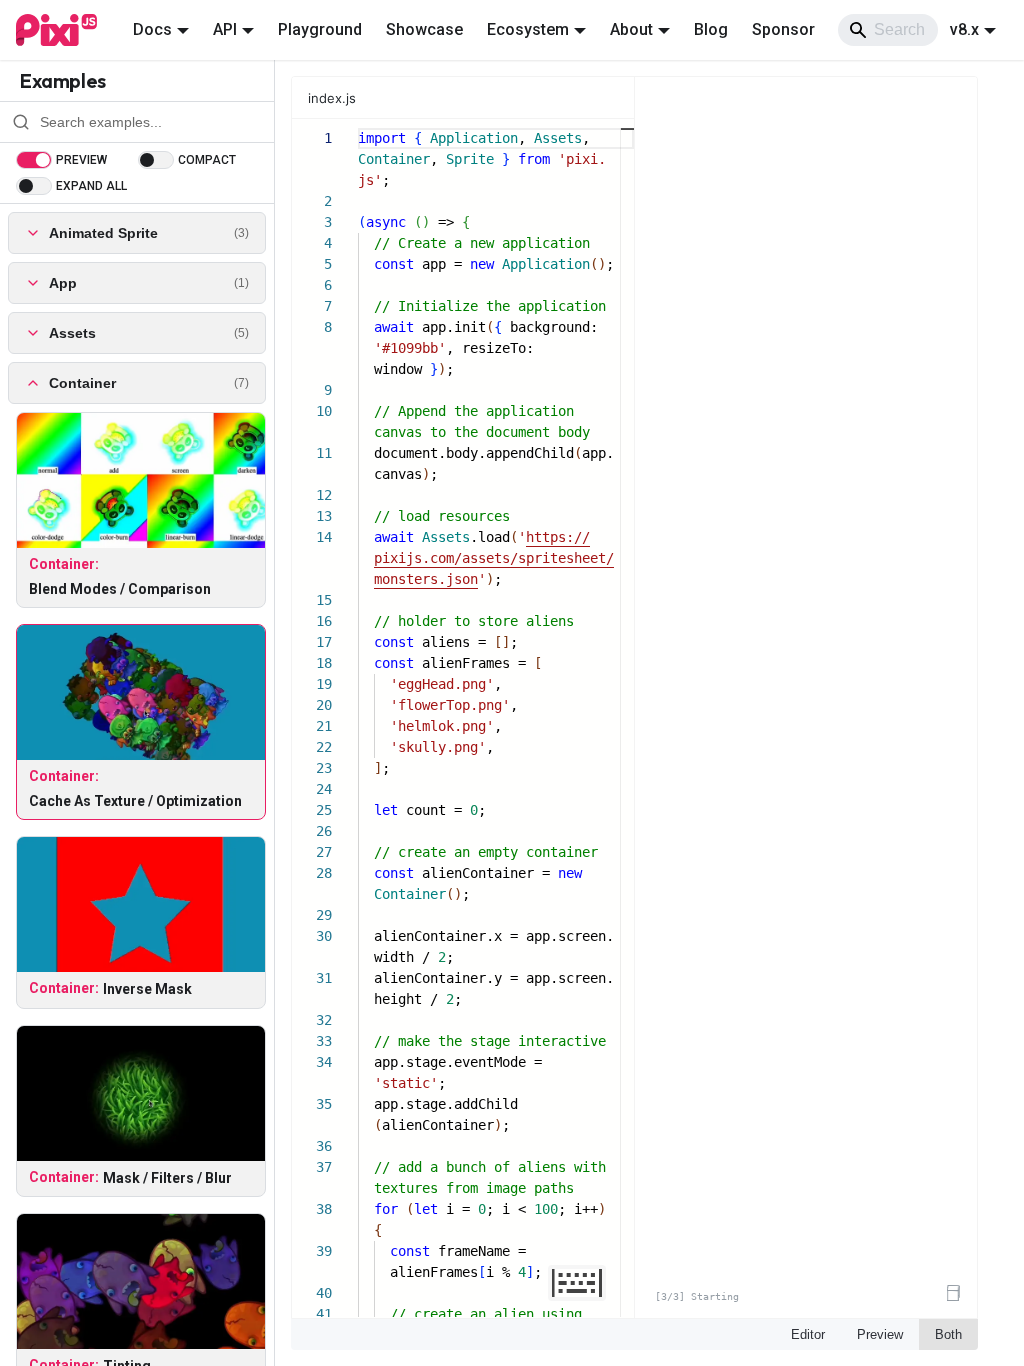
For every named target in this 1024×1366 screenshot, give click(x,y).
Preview (880, 1334)
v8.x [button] (964, 29)
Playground (320, 29)
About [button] (631, 29)
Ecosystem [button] (528, 29)
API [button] (225, 29)
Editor (808, 1334)
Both (948, 1334)
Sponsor (783, 29)
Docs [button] (152, 29)
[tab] (342, 98)
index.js (332, 98)
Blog (711, 29)
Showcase (424, 29)
